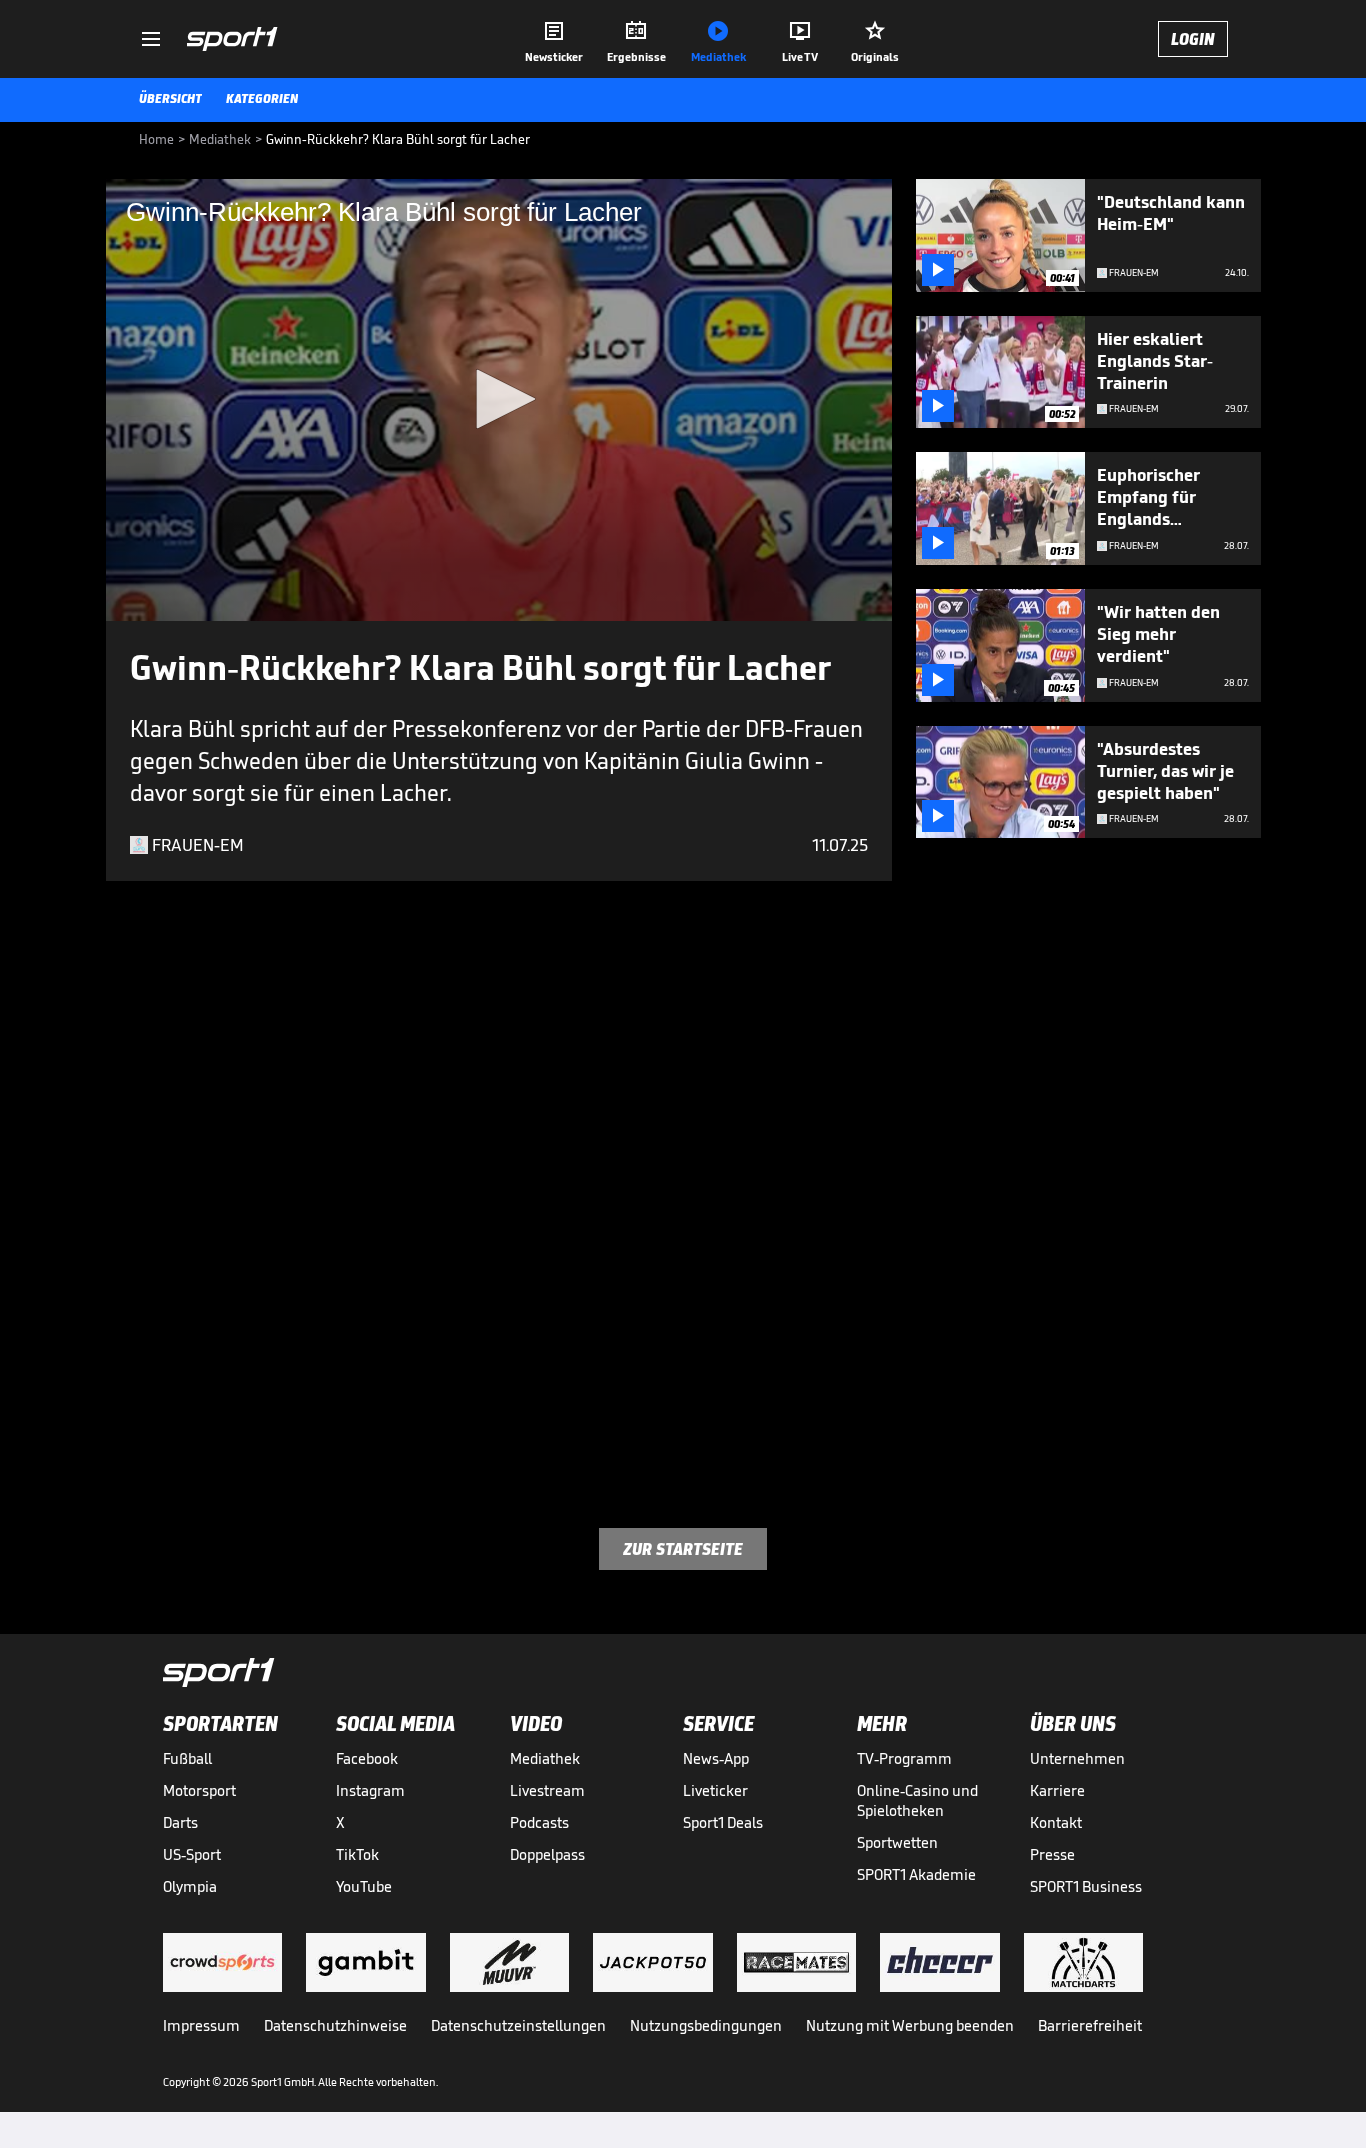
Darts (180, 1822)
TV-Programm (904, 1758)
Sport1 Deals (723, 1822)
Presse (1052, 1854)
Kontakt (1056, 1822)
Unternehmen (1077, 1758)
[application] (499, 400)
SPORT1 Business (1086, 1886)
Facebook (367, 1758)
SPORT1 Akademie (916, 1874)
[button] (499, 399)
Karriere (1057, 1790)
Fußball (187, 1758)
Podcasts (539, 1822)
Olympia (190, 1886)
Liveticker (715, 1790)
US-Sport (192, 1854)
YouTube (364, 1886)
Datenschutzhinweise (335, 2025)
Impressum (201, 2025)
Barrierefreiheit (1090, 2025)
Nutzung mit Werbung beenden (910, 2025)
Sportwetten (897, 1842)
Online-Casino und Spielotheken (917, 1800)
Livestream (547, 1790)
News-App (716, 1758)
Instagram (370, 1790)
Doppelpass (547, 1854)
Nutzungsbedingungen (706, 2025)
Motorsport (199, 1790)
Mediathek (545, 1758)
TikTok (357, 1854)
